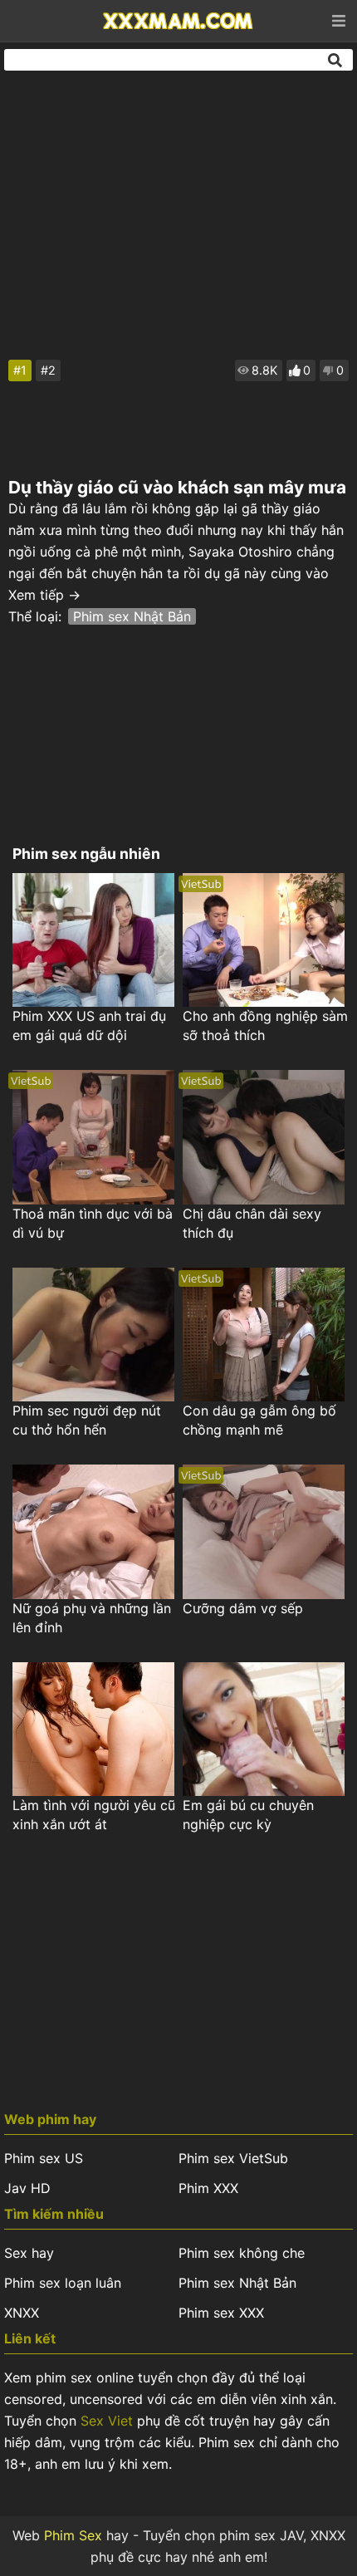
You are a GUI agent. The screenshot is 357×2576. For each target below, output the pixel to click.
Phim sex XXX (221, 2313)
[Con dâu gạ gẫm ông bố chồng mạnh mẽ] (264, 1335)
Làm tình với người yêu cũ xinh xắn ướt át (94, 1815)
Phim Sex (73, 2535)
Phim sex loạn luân (63, 2283)
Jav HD (27, 2188)
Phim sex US (44, 2158)
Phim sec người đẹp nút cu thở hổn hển (87, 1420)
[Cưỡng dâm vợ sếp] (264, 1531)
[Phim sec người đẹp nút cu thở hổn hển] (93, 1335)
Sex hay (29, 2253)
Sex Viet (107, 2421)
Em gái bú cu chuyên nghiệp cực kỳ (248, 1815)
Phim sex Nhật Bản (132, 616)
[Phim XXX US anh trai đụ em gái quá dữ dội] (93, 940)
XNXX (22, 2313)
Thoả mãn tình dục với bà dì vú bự (93, 1223)
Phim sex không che (242, 2253)
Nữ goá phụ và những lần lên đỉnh (92, 1618)
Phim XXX (208, 2188)
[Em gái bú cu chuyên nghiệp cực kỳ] (264, 1729)
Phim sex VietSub (233, 2158)
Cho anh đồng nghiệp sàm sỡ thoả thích (265, 1025)
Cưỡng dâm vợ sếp (243, 1608)
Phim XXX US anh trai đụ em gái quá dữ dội (89, 1025)
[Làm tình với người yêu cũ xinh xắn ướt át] (93, 1729)
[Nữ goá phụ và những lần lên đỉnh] (93, 1531)
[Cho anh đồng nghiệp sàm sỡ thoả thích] (264, 940)
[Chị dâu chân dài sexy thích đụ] (264, 1137)
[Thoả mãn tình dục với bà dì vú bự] (93, 1137)
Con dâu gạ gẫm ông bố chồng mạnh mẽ (259, 1420)
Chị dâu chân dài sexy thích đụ (252, 1223)
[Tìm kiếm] (336, 60)
